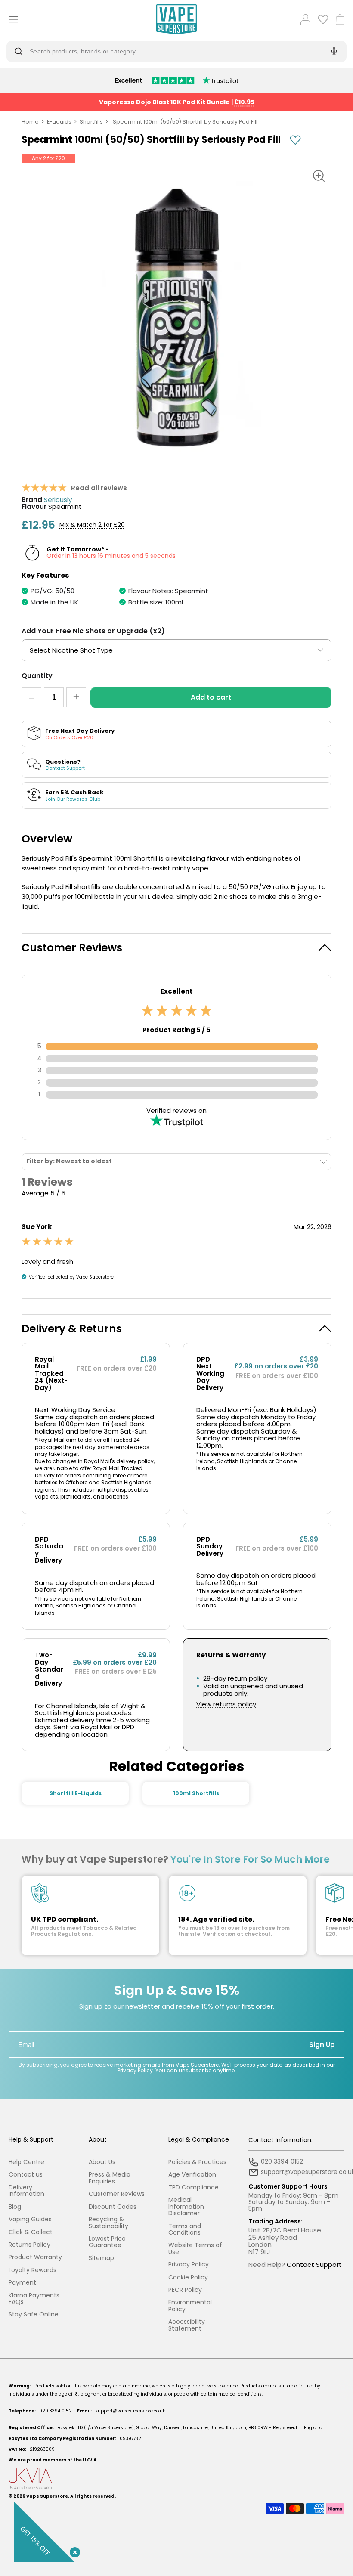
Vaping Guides (30, 2219)
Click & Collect (31, 2232)
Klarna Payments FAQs (34, 2299)
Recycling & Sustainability (108, 2223)
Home (30, 122)
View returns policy (226, 1704)
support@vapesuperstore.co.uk (130, 2411)
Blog (15, 2207)
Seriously (58, 500)
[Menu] (10, 19)
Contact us (26, 2175)
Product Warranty (35, 2257)
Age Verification (192, 2175)
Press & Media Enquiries (110, 2178)
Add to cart (211, 697)
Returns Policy (29, 2245)
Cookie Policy (188, 2277)
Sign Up (322, 2045)
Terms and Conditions (185, 2230)
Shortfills (91, 122)
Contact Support (314, 2265)
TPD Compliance (194, 2187)
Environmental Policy (190, 2306)
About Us (102, 2162)
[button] (176, 948)
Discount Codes (113, 2207)
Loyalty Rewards (33, 2270)
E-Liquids (59, 122)
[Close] (73, 2551)
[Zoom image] (319, 176)
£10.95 (244, 102)
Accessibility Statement (187, 2325)
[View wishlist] (323, 19)
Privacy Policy (135, 2070)
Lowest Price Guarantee (107, 2242)
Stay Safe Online (34, 2314)
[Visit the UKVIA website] (176, 2479)
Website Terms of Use (195, 2249)
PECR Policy (185, 2290)
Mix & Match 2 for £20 (92, 525)
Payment (22, 2283)
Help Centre (26, 2162)
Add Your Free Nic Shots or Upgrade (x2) (93, 631)
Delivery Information (26, 2191)
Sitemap (101, 2258)
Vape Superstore (47, 2496)
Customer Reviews (117, 2194)
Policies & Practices (197, 2162)
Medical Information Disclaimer (186, 2207)
